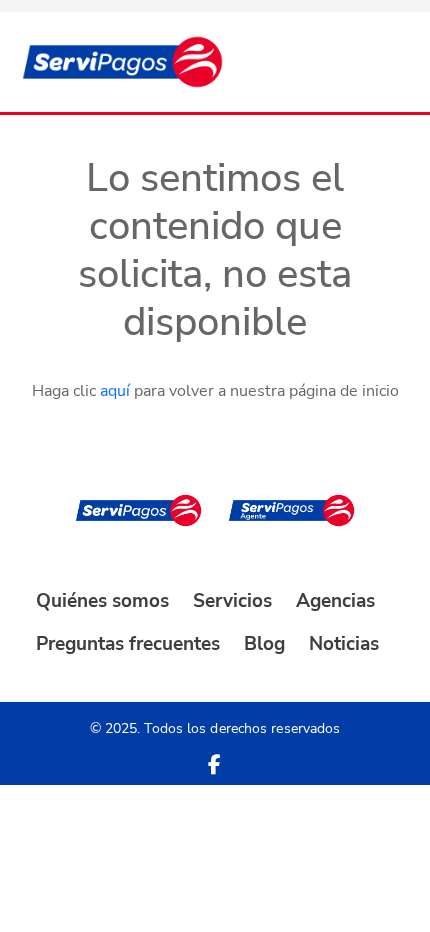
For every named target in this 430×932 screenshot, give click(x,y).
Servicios (232, 601)
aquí (115, 391)
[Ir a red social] (214, 765)
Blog (264, 644)
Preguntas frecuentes (128, 644)
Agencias (335, 601)
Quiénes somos (102, 601)
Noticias (344, 644)
